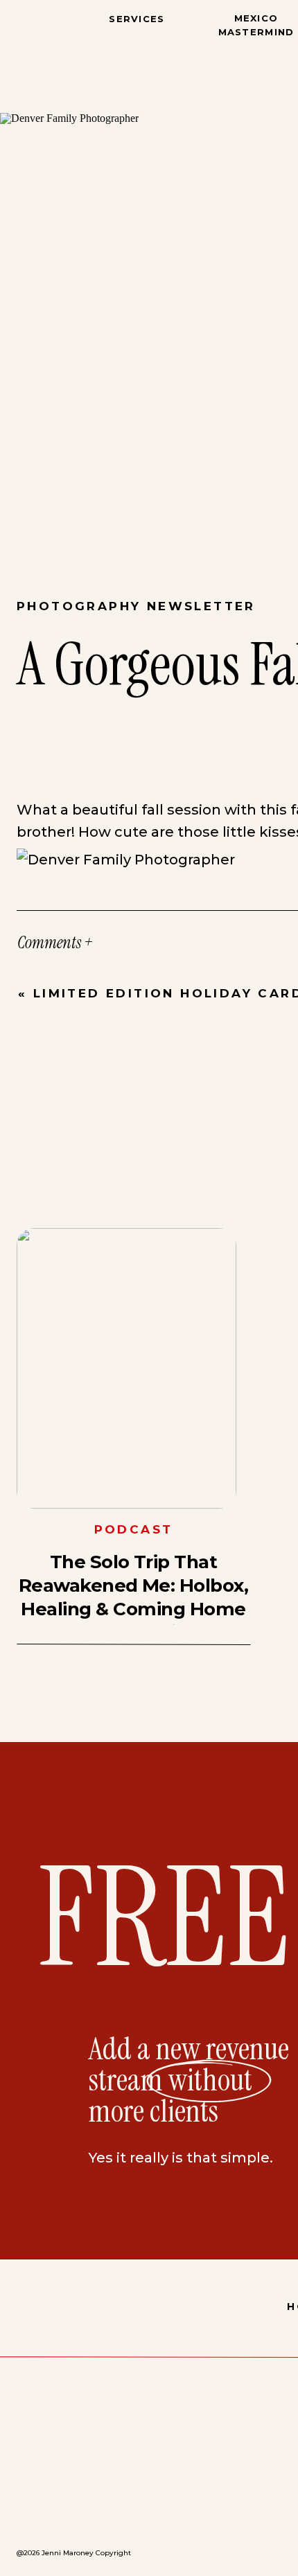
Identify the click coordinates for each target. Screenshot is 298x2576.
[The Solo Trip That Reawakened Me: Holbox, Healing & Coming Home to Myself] (126, 1368)
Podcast (134, 1529)
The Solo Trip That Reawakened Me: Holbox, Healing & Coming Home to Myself (134, 1597)
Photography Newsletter (136, 606)
